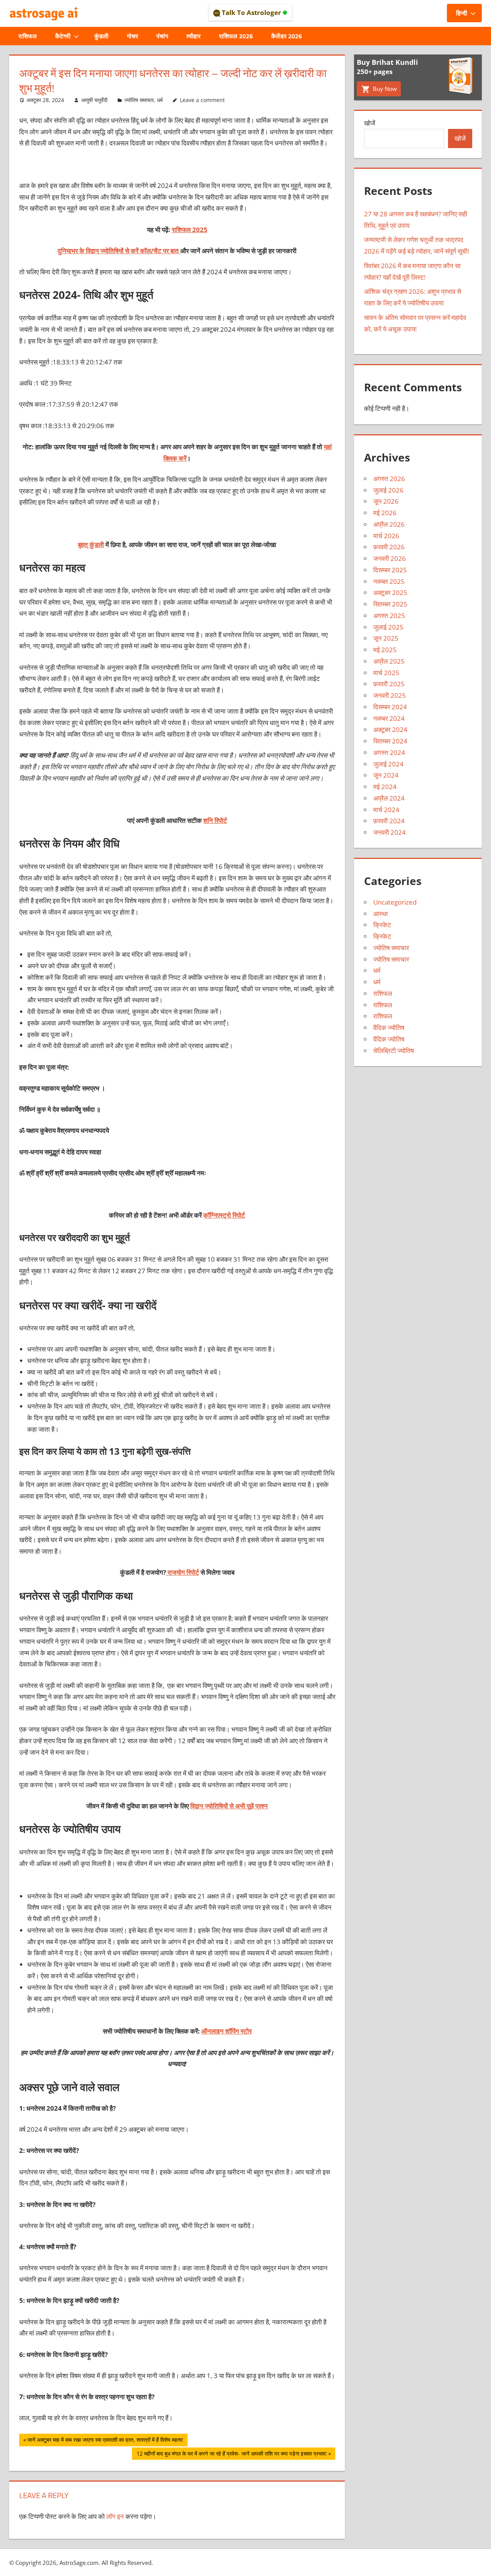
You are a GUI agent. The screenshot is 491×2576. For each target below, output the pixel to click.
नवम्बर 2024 (389, 718)
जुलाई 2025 (388, 627)
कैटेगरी (63, 36)
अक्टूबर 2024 (390, 729)
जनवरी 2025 (390, 695)
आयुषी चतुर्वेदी (94, 100)
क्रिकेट (382, 925)
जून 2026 (386, 501)
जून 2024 (386, 775)
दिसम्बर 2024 (390, 707)
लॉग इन (115, 2516)
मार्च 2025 (386, 673)
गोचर (133, 36)
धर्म (160, 100)
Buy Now (384, 89)
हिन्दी (462, 13)
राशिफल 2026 (236, 36)
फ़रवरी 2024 (389, 821)
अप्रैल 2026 (389, 524)
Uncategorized (395, 902)
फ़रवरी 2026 (389, 547)
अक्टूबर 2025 (390, 592)
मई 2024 (385, 787)
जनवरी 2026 (390, 558)
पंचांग (162, 36)
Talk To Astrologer (251, 12)
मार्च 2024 (386, 810)
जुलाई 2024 (388, 764)
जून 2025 (386, 638)
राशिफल (28, 36)
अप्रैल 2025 (389, 661)
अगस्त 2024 (389, 752)
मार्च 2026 (386, 536)
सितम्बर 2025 (390, 604)
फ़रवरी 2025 (389, 684)
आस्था (381, 914)
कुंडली (101, 36)
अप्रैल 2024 (389, 798)
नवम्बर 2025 (389, 581)
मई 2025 (385, 650)
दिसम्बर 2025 (390, 570)
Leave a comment (202, 100)
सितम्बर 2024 (390, 741)
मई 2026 (385, 513)
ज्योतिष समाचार (139, 100)
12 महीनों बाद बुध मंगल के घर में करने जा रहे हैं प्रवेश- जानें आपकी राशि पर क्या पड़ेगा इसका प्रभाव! (231, 2455)
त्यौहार (194, 36)
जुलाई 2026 (388, 490)
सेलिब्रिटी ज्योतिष (394, 1051)
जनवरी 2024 (390, 832)
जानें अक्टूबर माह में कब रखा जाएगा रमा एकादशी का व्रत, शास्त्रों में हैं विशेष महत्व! (105, 2441)
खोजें (370, 123)
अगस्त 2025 (389, 616)
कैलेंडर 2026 (287, 36)
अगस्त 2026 (389, 479)
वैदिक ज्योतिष (389, 1028)
